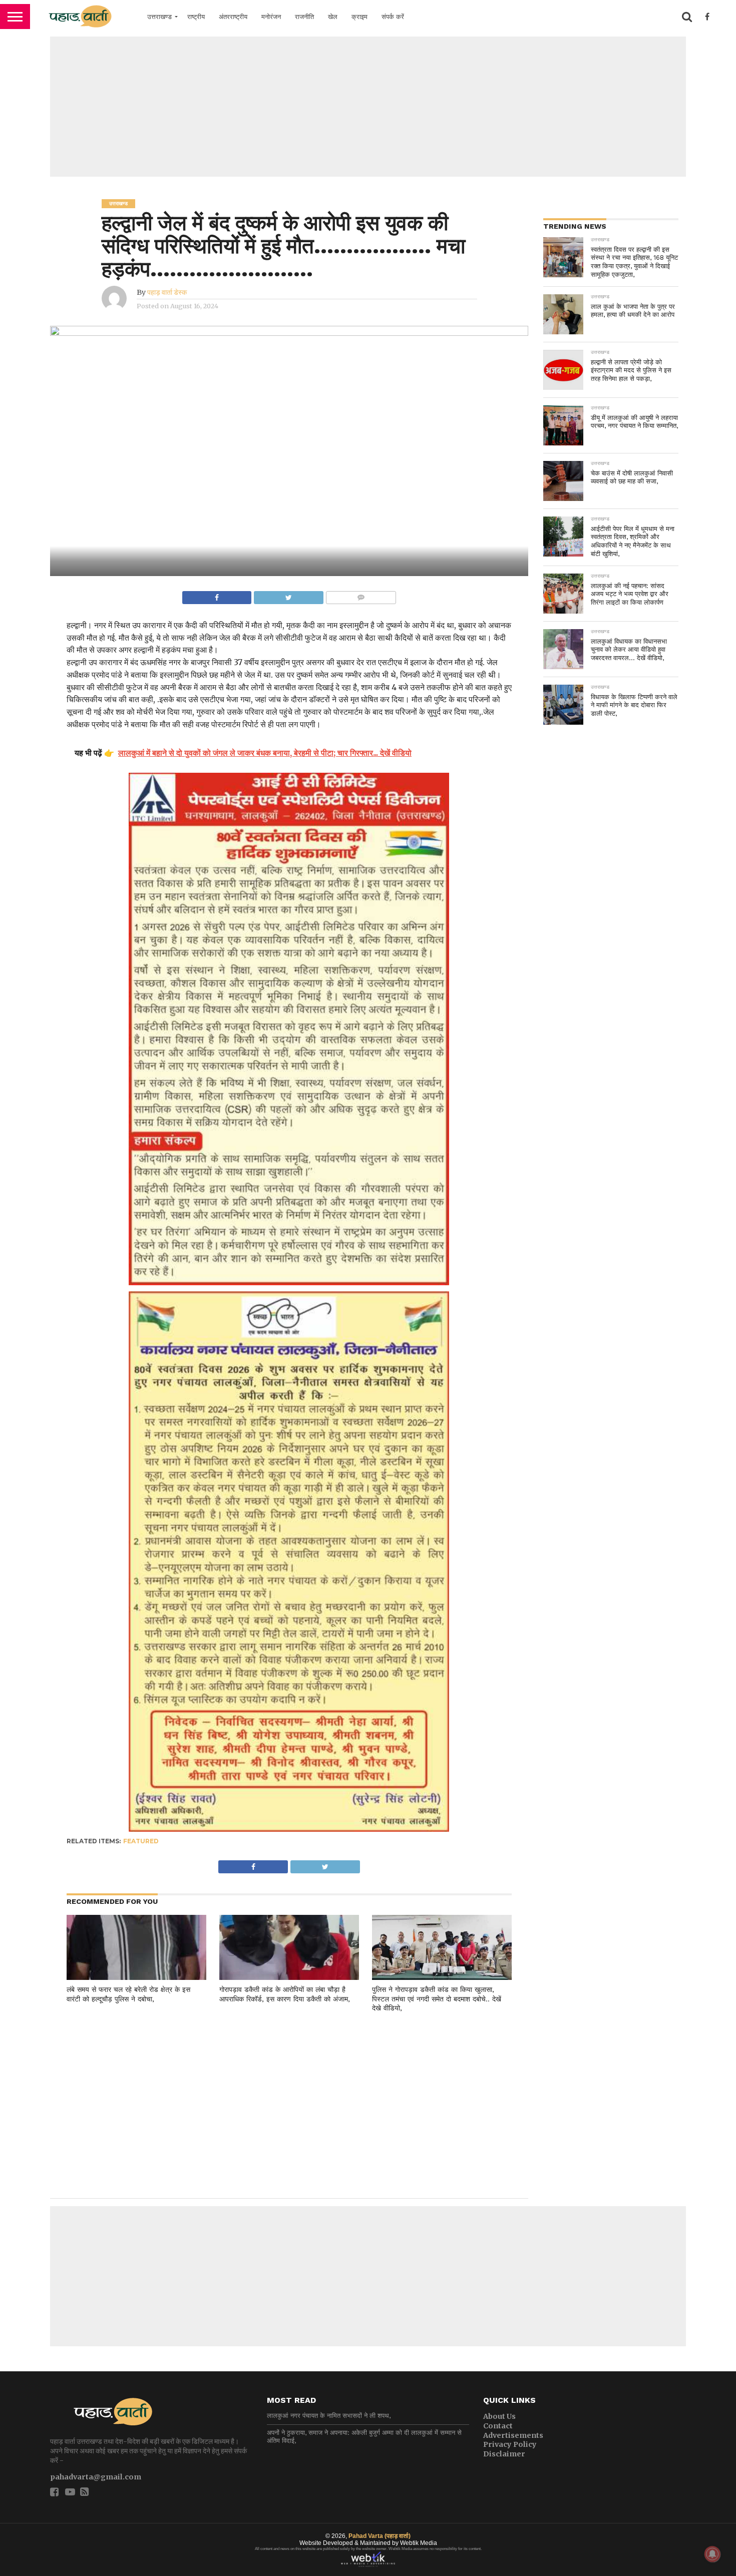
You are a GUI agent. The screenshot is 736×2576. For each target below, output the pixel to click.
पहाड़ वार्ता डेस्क (167, 292)
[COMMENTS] (361, 595)
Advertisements (513, 2435)
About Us (499, 2416)
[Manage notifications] (712, 2554)
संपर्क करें (393, 17)
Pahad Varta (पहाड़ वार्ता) (380, 2536)
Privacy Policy (510, 2444)
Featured (141, 1841)
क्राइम (359, 17)
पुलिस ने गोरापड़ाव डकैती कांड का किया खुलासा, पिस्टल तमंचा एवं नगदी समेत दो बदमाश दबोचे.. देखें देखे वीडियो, (437, 1999)
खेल (333, 17)
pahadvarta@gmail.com (96, 2477)
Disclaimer (504, 2454)
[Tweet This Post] (288, 595)
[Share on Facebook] (217, 595)
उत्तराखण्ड (159, 17)
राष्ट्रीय (196, 17)
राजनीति (304, 17)
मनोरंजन (271, 17)
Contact (498, 2426)
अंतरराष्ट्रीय (233, 17)
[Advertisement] (368, 107)
